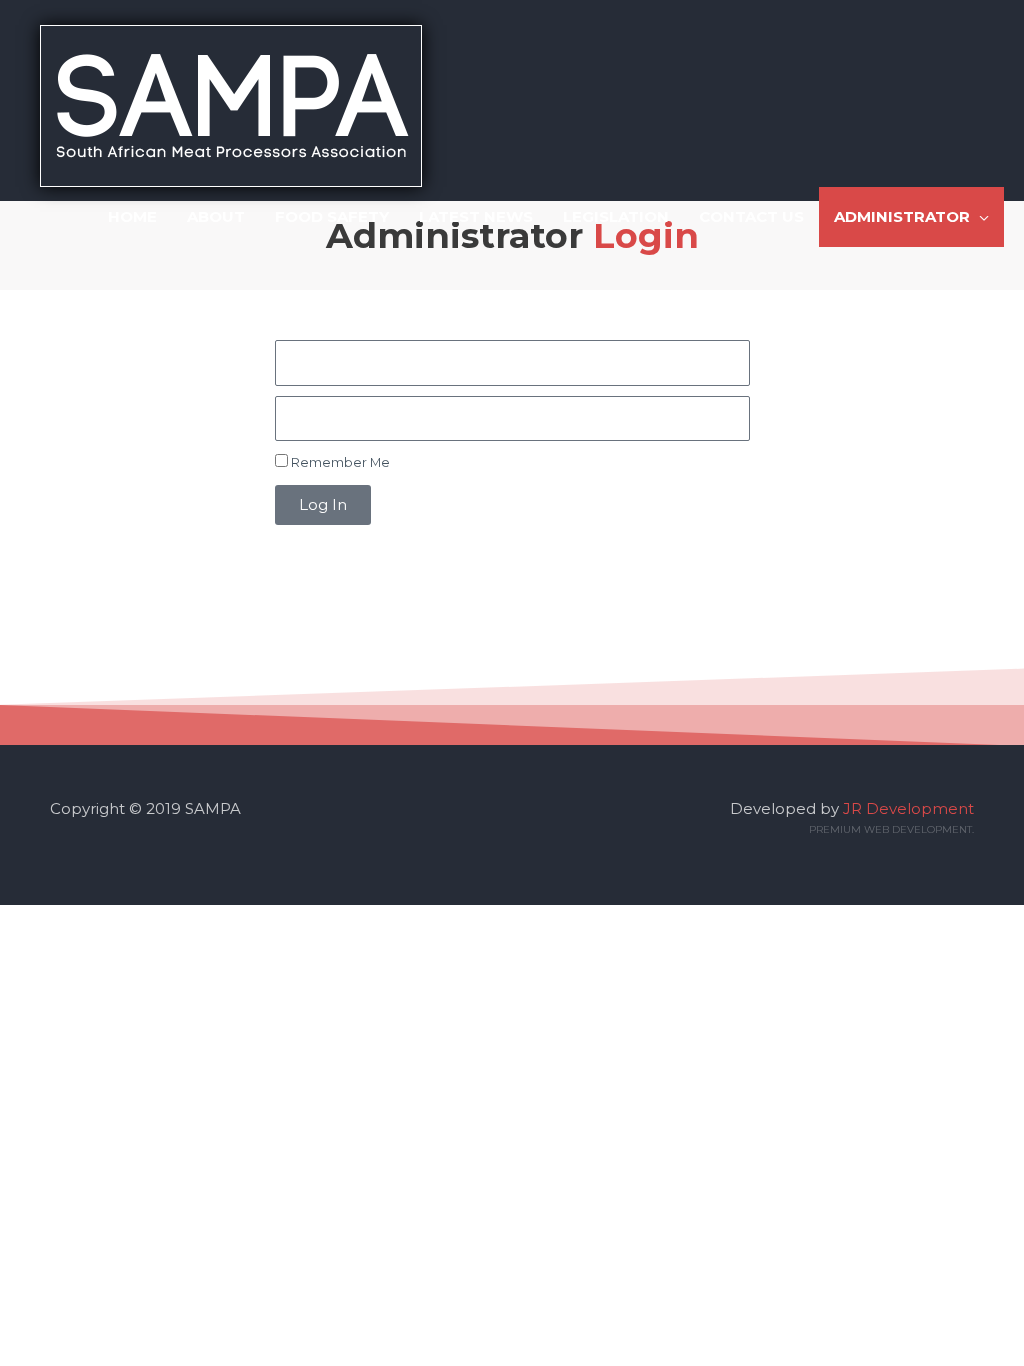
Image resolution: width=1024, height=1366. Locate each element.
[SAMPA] (231, 104)
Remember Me (339, 462)
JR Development (908, 808)
